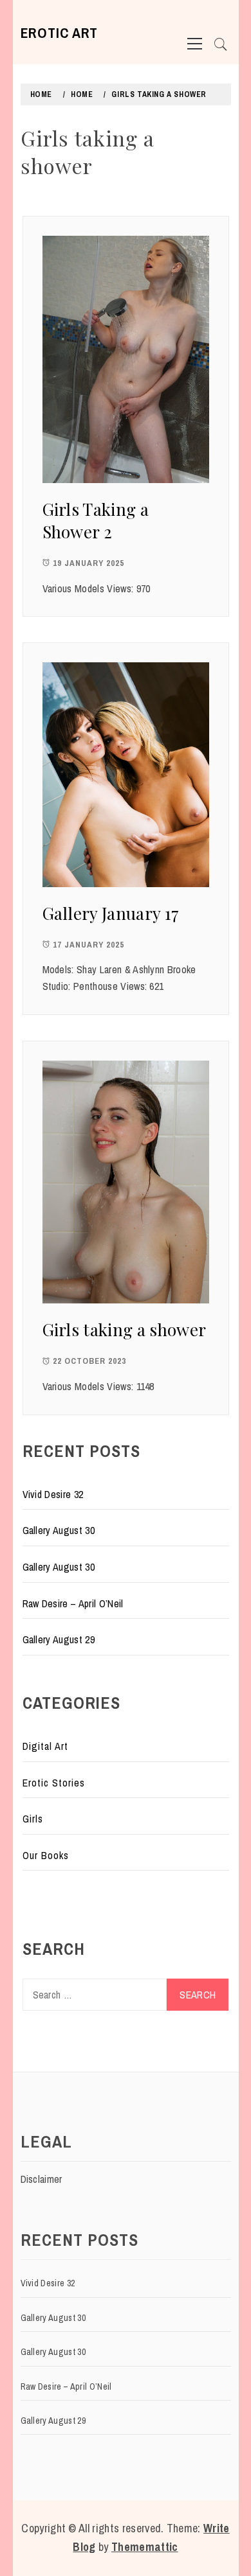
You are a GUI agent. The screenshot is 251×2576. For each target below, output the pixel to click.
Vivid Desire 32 (53, 1494)
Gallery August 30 (59, 1530)
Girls (33, 1819)
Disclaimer (42, 2179)
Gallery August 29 (59, 1639)
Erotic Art (60, 33)
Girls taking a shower (125, 1329)
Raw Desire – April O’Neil (73, 1603)
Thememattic (145, 2547)
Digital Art (45, 1746)
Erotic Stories (54, 1783)
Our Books (46, 1855)
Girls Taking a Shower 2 (96, 520)
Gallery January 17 (111, 913)
